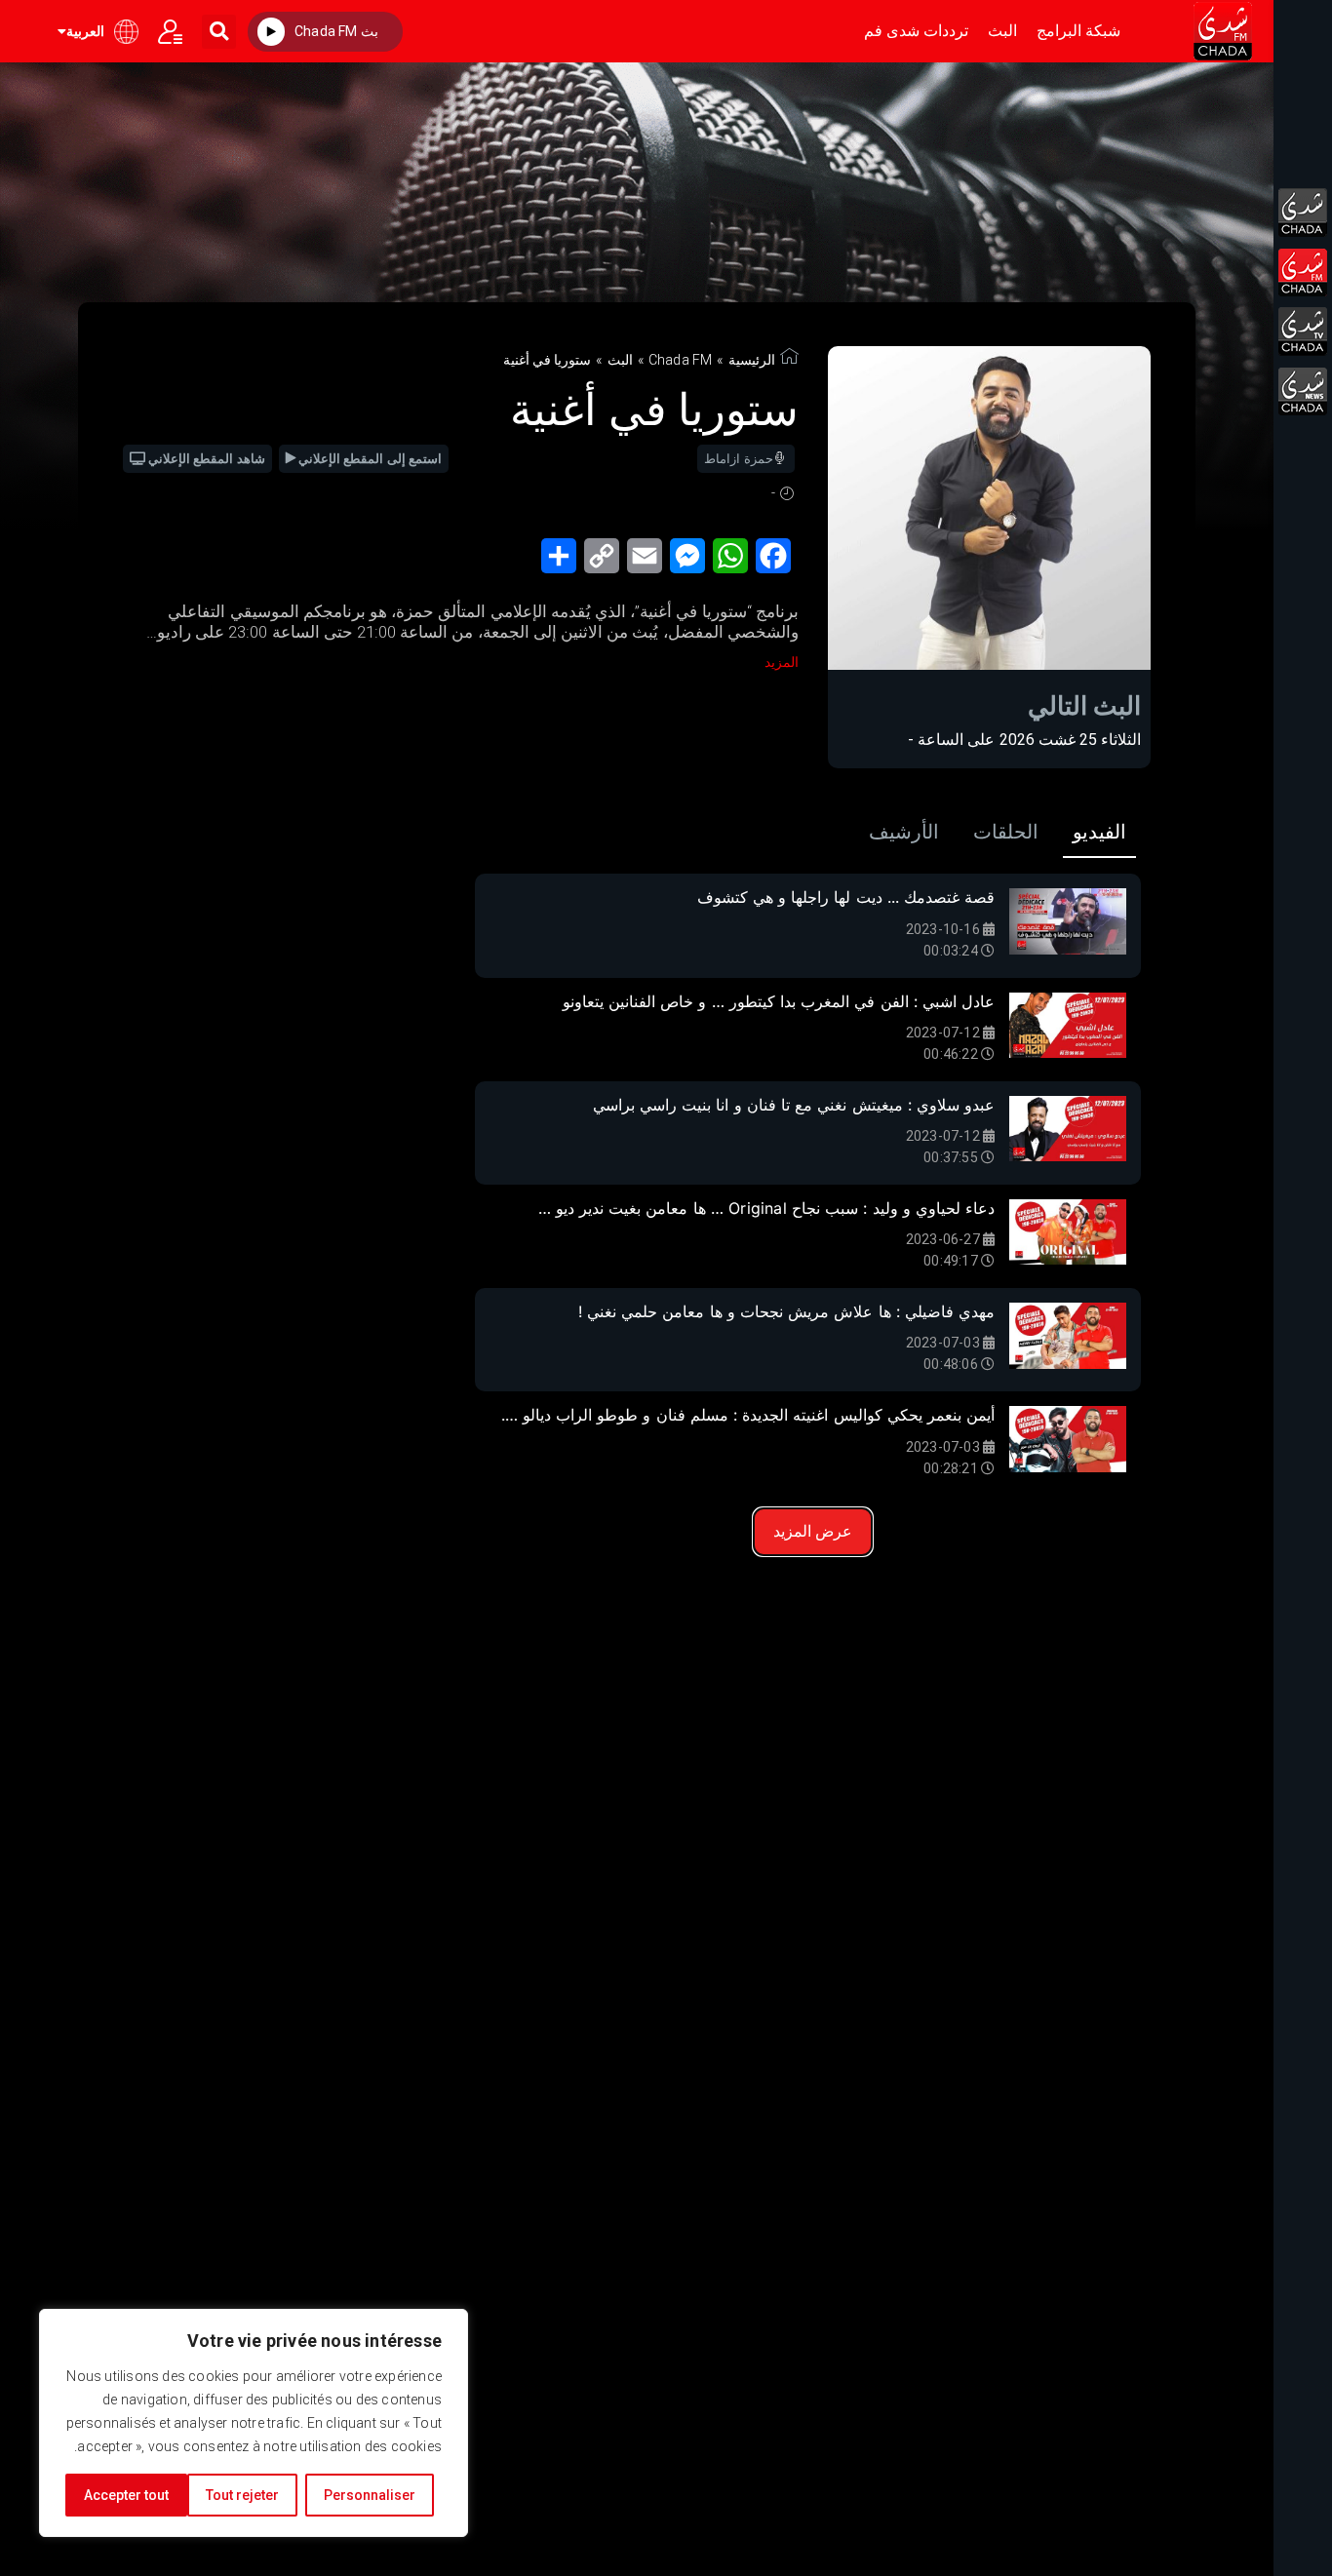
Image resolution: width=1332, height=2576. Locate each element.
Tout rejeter (242, 2495)
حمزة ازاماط (738, 459)
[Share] (563, 562)
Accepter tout (126, 2495)
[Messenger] (691, 562)
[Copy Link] (606, 562)
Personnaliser (370, 2495)
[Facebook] (777, 562)
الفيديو (1099, 832)
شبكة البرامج (1078, 31)
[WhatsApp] (734, 562)
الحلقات (1006, 832)
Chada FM (681, 360)
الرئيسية (752, 360)
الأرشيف (904, 832)
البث (1002, 31)
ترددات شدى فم (916, 31)
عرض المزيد (813, 1531)
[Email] (648, 562)
